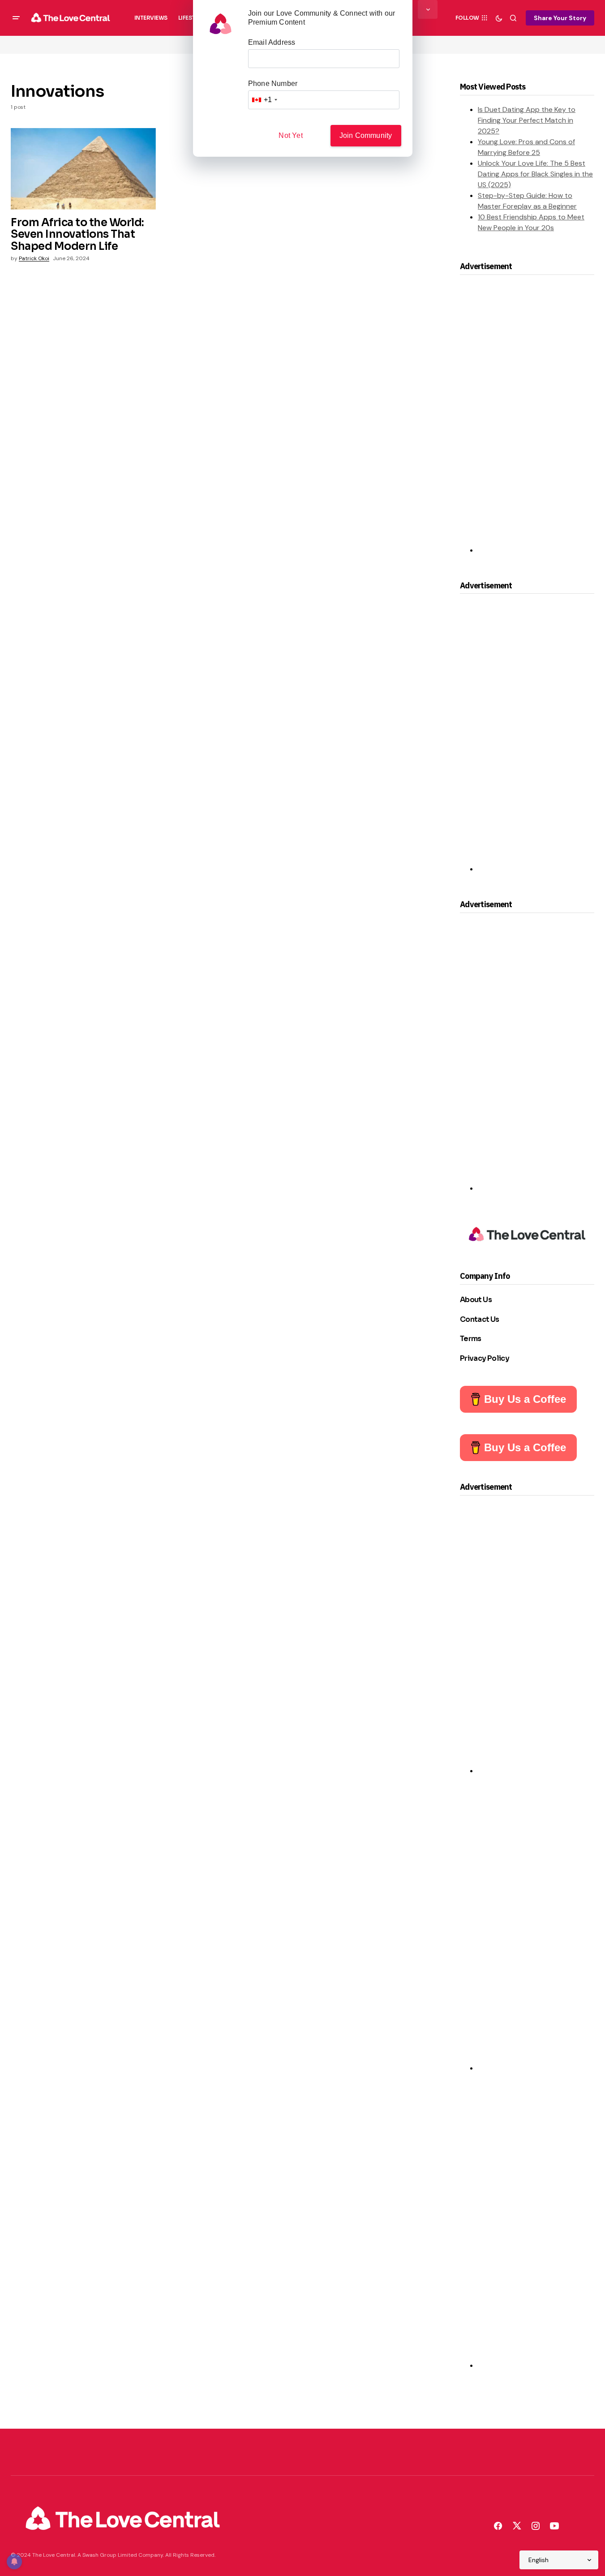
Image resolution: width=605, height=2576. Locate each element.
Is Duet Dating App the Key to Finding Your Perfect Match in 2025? (527, 120)
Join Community (366, 135)
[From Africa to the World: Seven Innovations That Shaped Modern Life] (83, 169)
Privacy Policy (485, 1358)
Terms (471, 1339)
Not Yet (290, 135)
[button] (16, 18)
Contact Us (480, 1319)
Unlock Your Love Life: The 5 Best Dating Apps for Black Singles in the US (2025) (535, 174)
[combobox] (264, 100)
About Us (476, 1300)
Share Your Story (560, 18)
